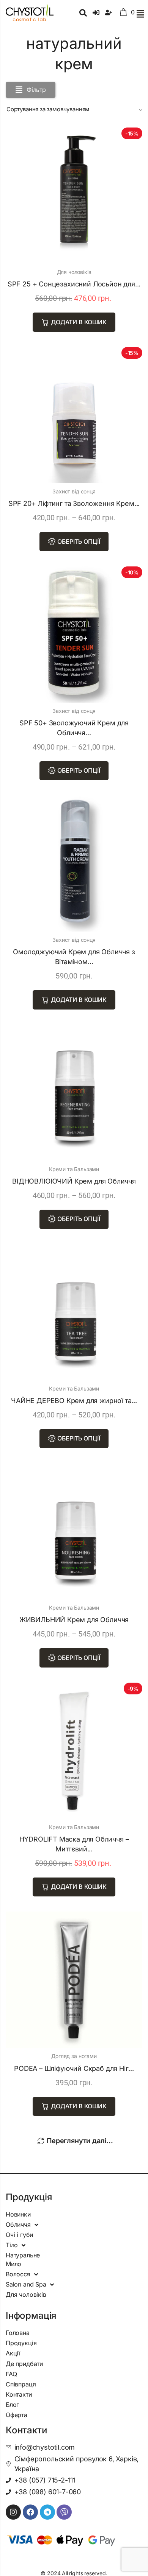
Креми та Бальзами (74, 1169)
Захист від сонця (74, 491)
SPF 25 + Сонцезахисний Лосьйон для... (74, 284)
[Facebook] (30, 2512)
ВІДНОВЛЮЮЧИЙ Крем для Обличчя (74, 1181)
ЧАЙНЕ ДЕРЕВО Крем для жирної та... (74, 1401)
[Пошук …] (83, 14)
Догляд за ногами (74, 2056)
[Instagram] (13, 2512)
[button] (140, 14)
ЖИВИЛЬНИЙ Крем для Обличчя (74, 1620)
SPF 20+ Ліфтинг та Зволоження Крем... (74, 503)
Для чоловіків (74, 272)
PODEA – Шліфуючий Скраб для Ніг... (74, 2068)
